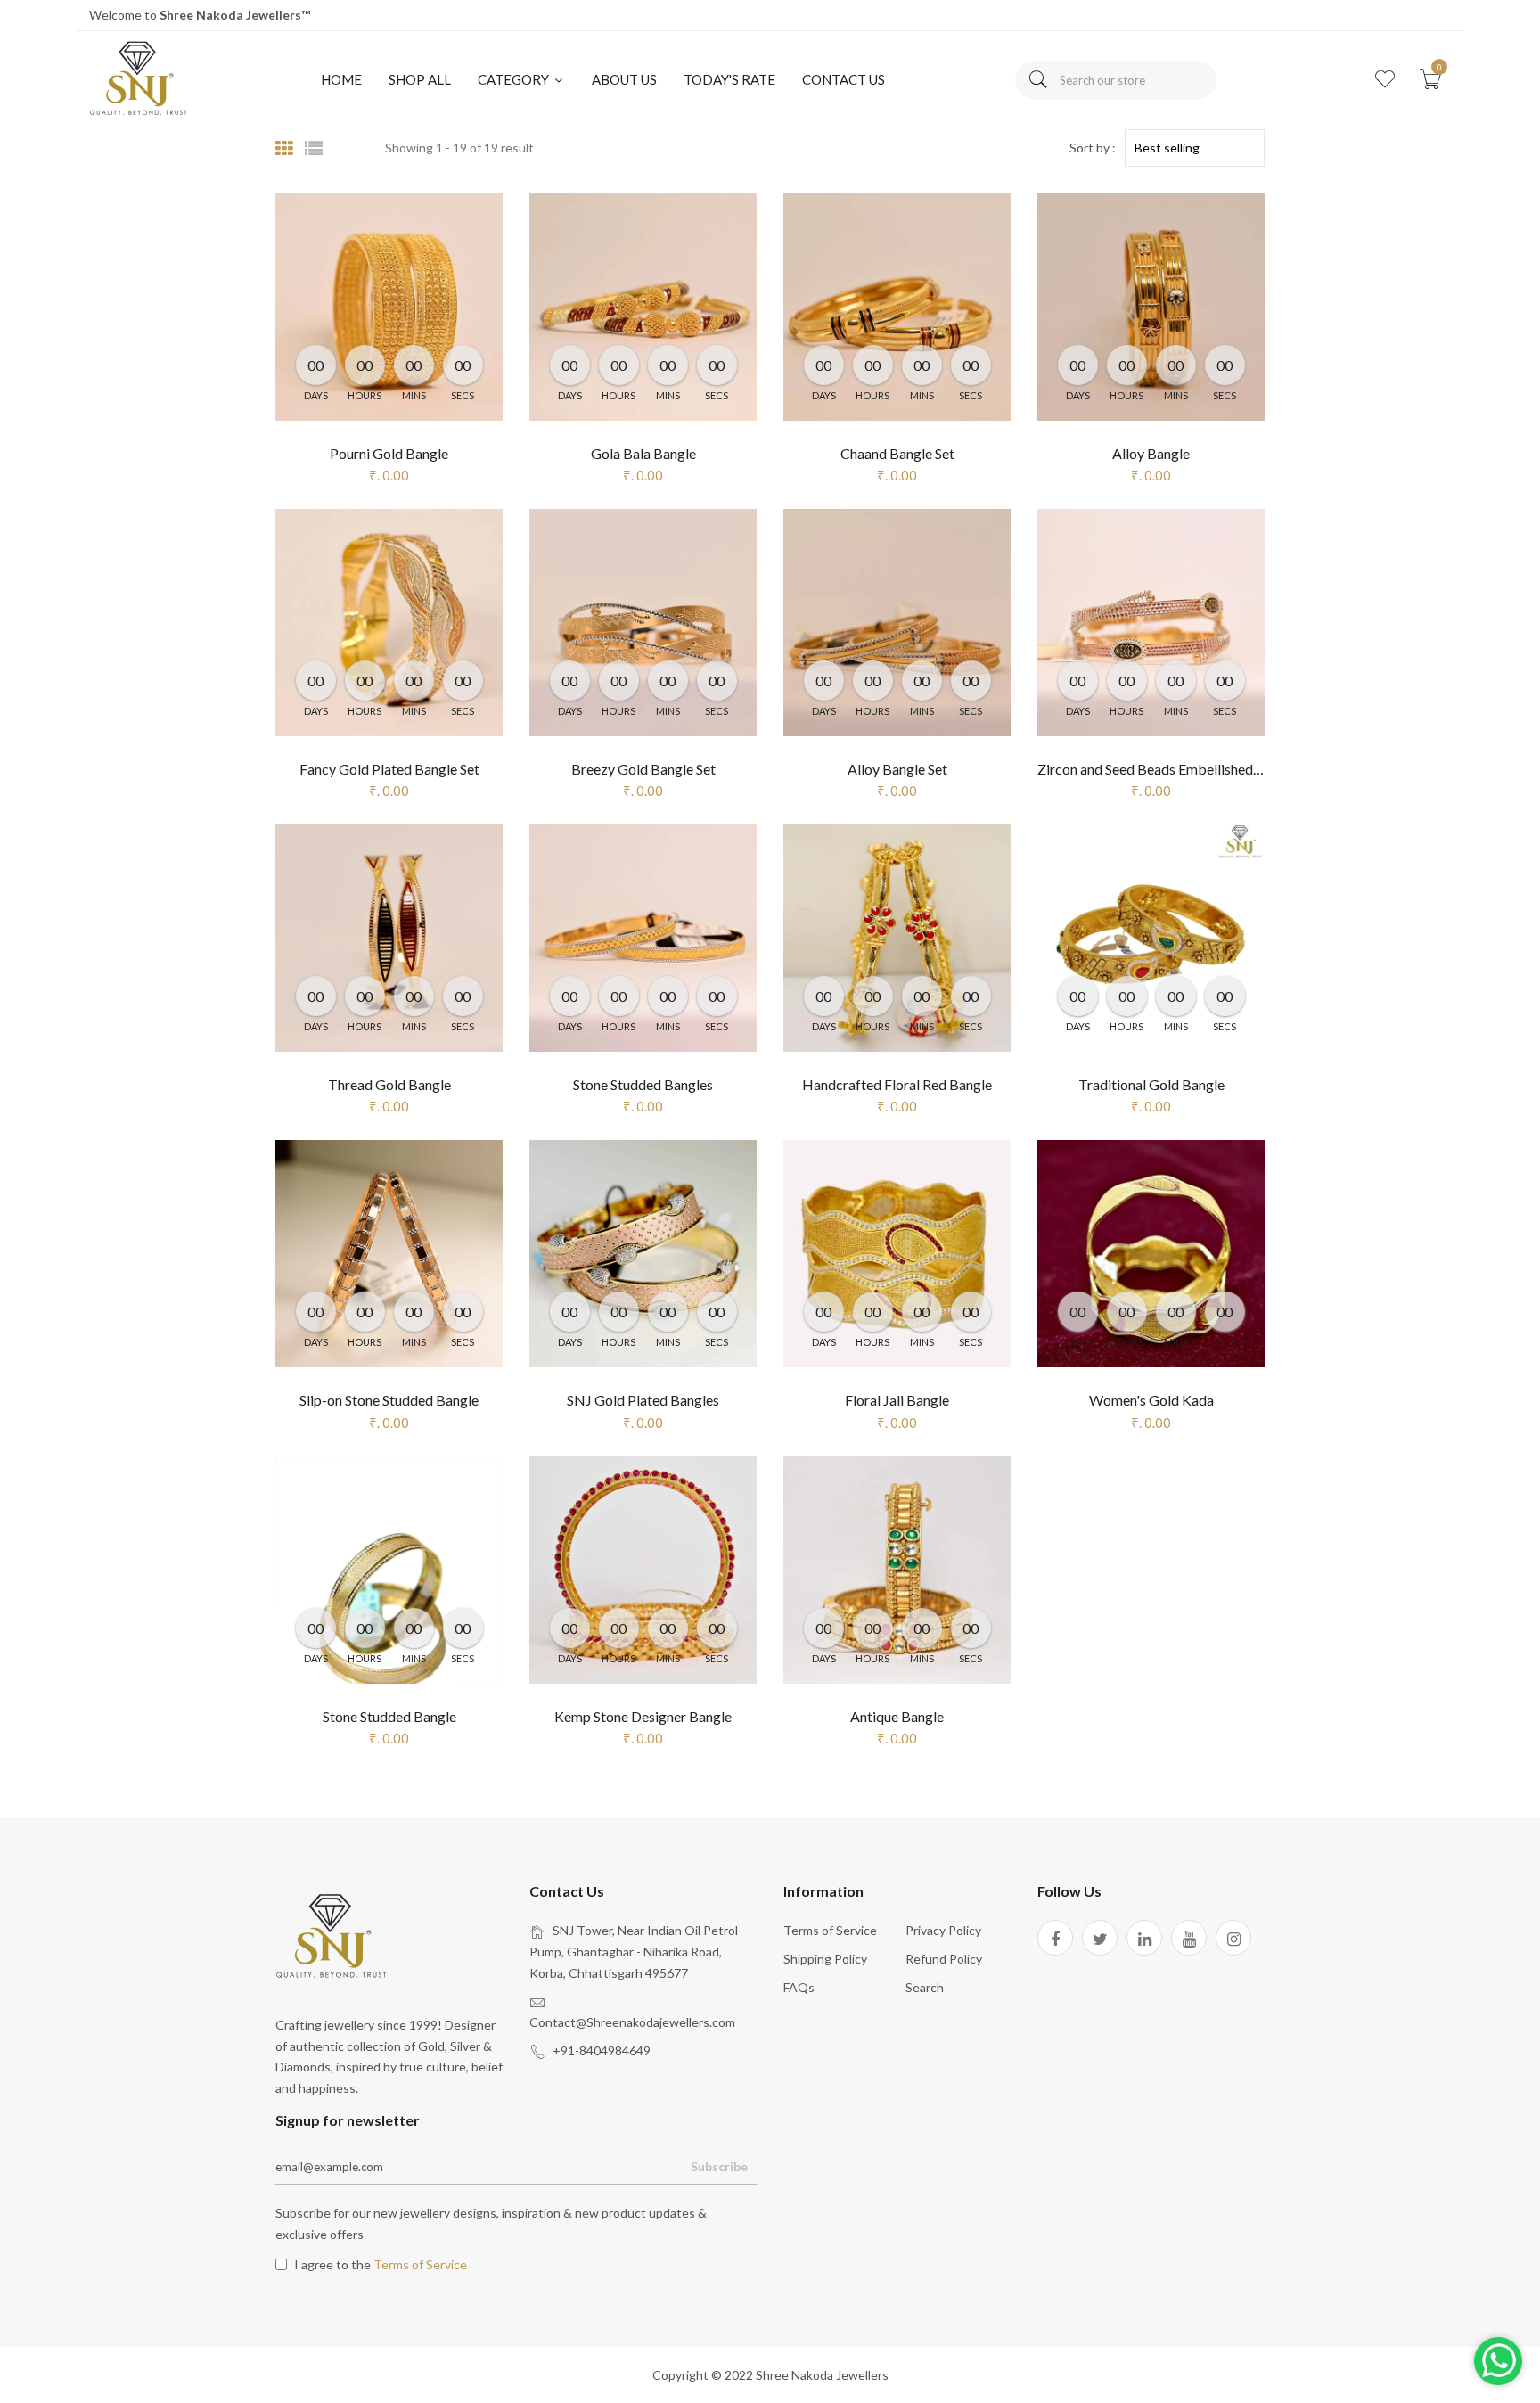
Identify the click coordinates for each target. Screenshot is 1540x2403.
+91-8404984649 (602, 2050)
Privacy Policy (943, 1930)
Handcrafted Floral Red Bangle (897, 1084)
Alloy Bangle (1151, 453)
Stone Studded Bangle (389, 1716)
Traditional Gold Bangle (1151, 1084)
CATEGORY (515, 79)
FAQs (799, 1987)
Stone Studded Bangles (643, 1084)
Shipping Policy (825, 1959)
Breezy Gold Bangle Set (643, 769)
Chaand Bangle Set (897, 453)
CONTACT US (844, 79)
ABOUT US (624, 79)
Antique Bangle (897, 1716)
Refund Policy (944, 1959)
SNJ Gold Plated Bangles (643, 1400)
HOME (341, 79)
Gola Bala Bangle (643, 453)
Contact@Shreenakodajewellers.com (632, 2022)
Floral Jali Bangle (897, 1400)
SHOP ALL (420, 79)
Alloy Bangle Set (897, 769)
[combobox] (1116, 80)
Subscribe (719, 2166)
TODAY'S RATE (729, 79)
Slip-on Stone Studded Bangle (389, 1400)
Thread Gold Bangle (389, 1084)
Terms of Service (830, 1930)
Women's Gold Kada (1151, 1400)
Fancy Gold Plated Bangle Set (389, 769)
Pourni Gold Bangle (389, 453)
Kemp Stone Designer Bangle (643, 1716)
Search (925, 1987)
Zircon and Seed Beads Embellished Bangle (1168, 769)
